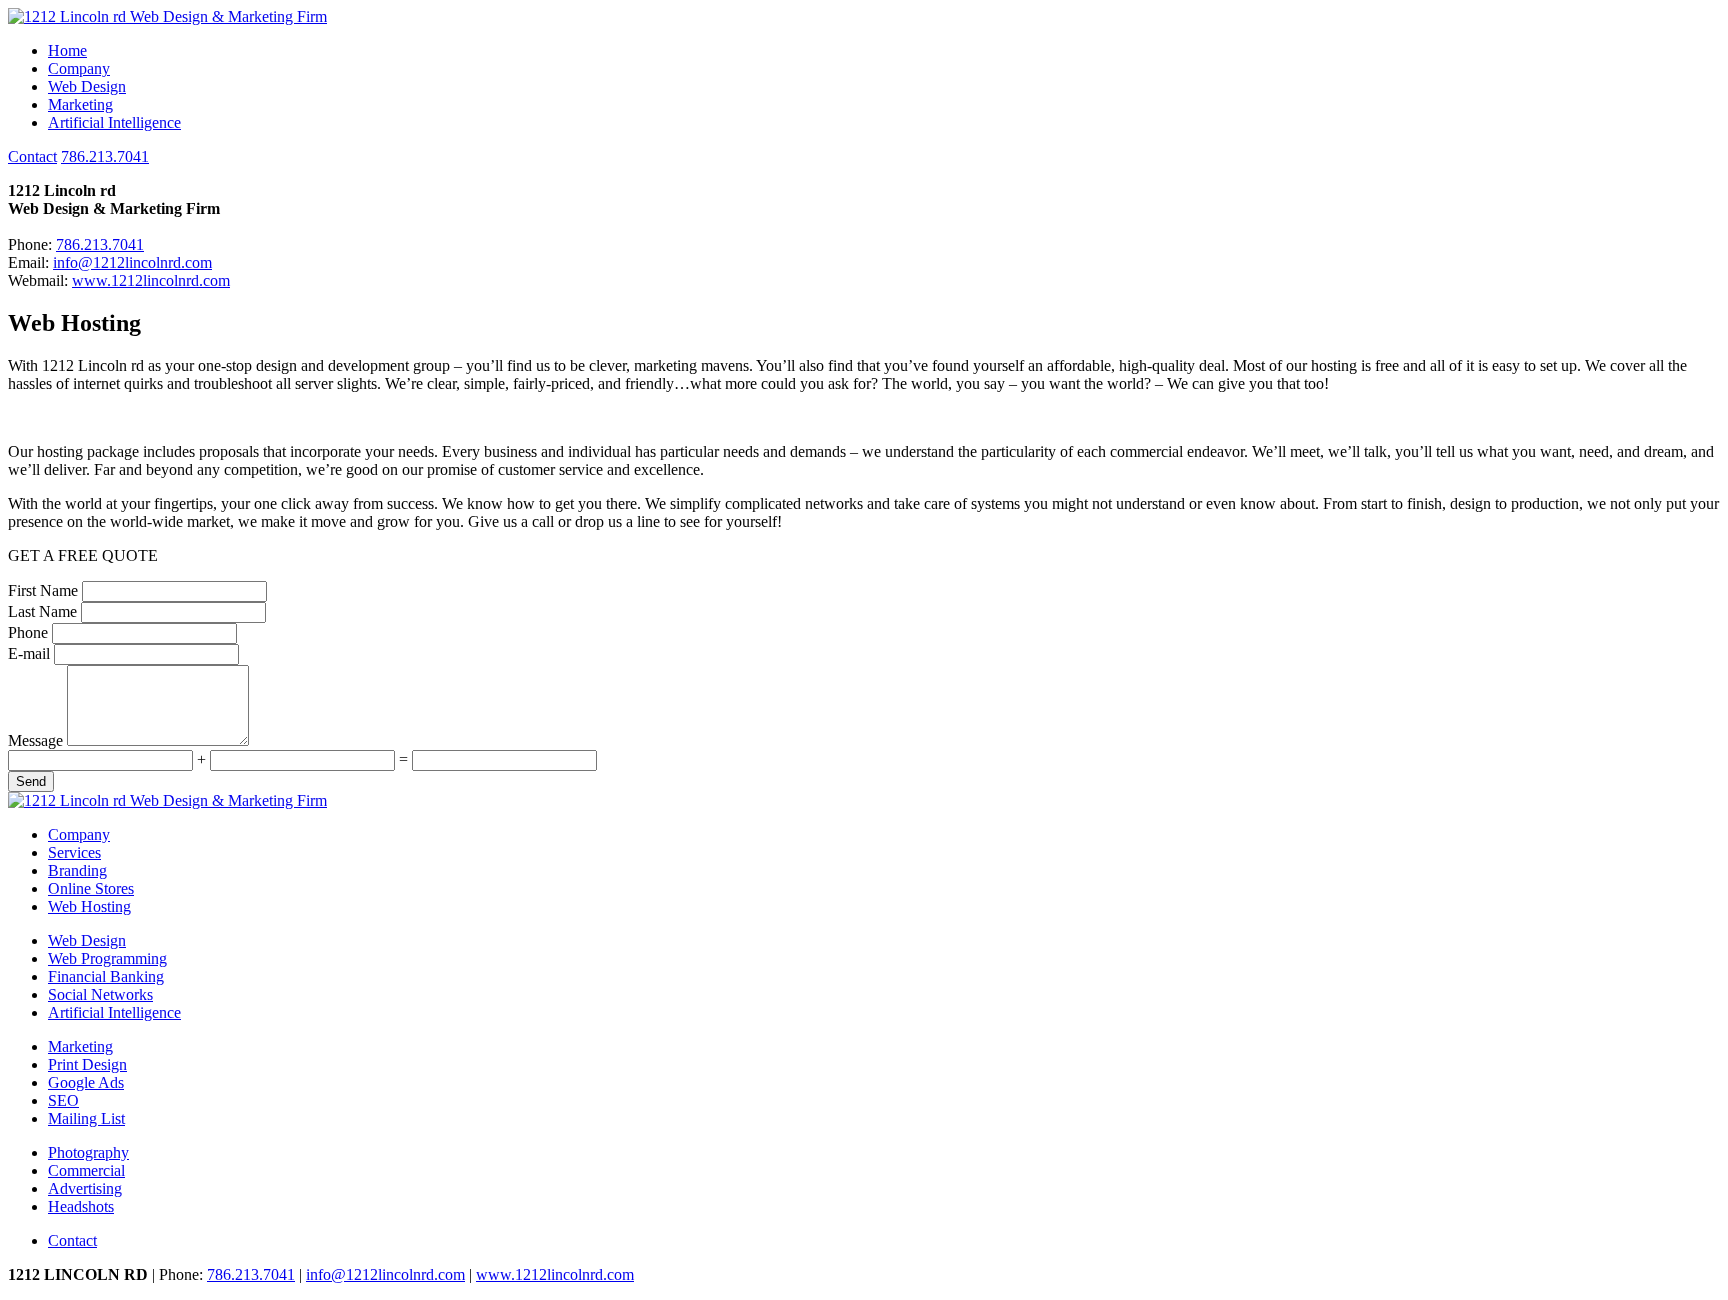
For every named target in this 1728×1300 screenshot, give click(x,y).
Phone (28, 632)
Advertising (85, 1188)
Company (79, 68)
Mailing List (86, 1118)
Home (67, 50)
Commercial (86, 1170)
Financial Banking (106, 976)
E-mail (29, 653)
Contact (32, 156)
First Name (43, 590)
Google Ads (86, 1082)
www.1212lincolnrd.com (151, 280)
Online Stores (91, 888)
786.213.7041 (105, 156)
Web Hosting (89, 906)
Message (35, 740)
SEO (63, 1100)
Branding (77, 870)
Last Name (42, 611)
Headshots (81, 1206)
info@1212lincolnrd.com (132, 262)
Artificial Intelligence (114, 122)
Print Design (87, 1064)
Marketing (80, 104)
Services (74, 852)
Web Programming (107, 958)
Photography (88, 1152)
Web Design (87, 86)
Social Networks (100, 994)
